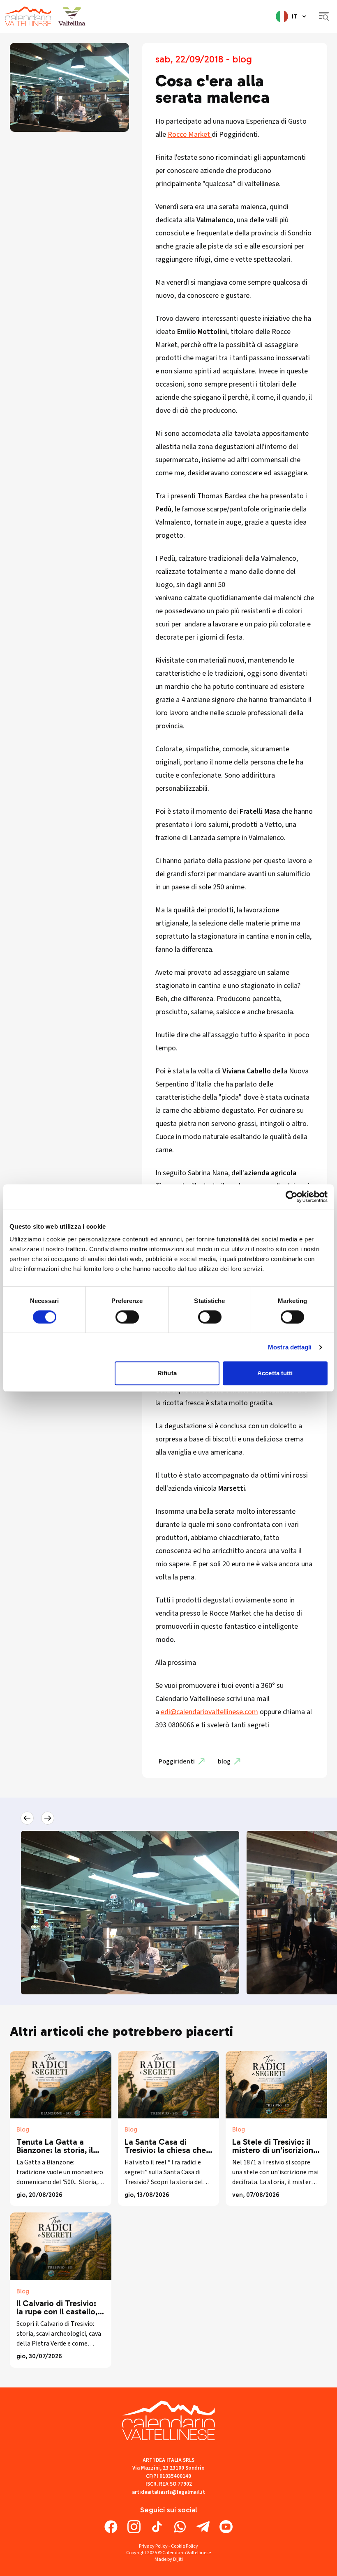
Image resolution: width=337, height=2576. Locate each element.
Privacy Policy (153, 2546)
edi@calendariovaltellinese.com (209, 1712)
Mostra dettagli (290, 1347)
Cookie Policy (185, 2546)
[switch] (127, 1317)
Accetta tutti (275, 1373)
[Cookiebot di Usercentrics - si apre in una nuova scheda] (292, 1197)
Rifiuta (167, 1373)
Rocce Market (190, 135)
